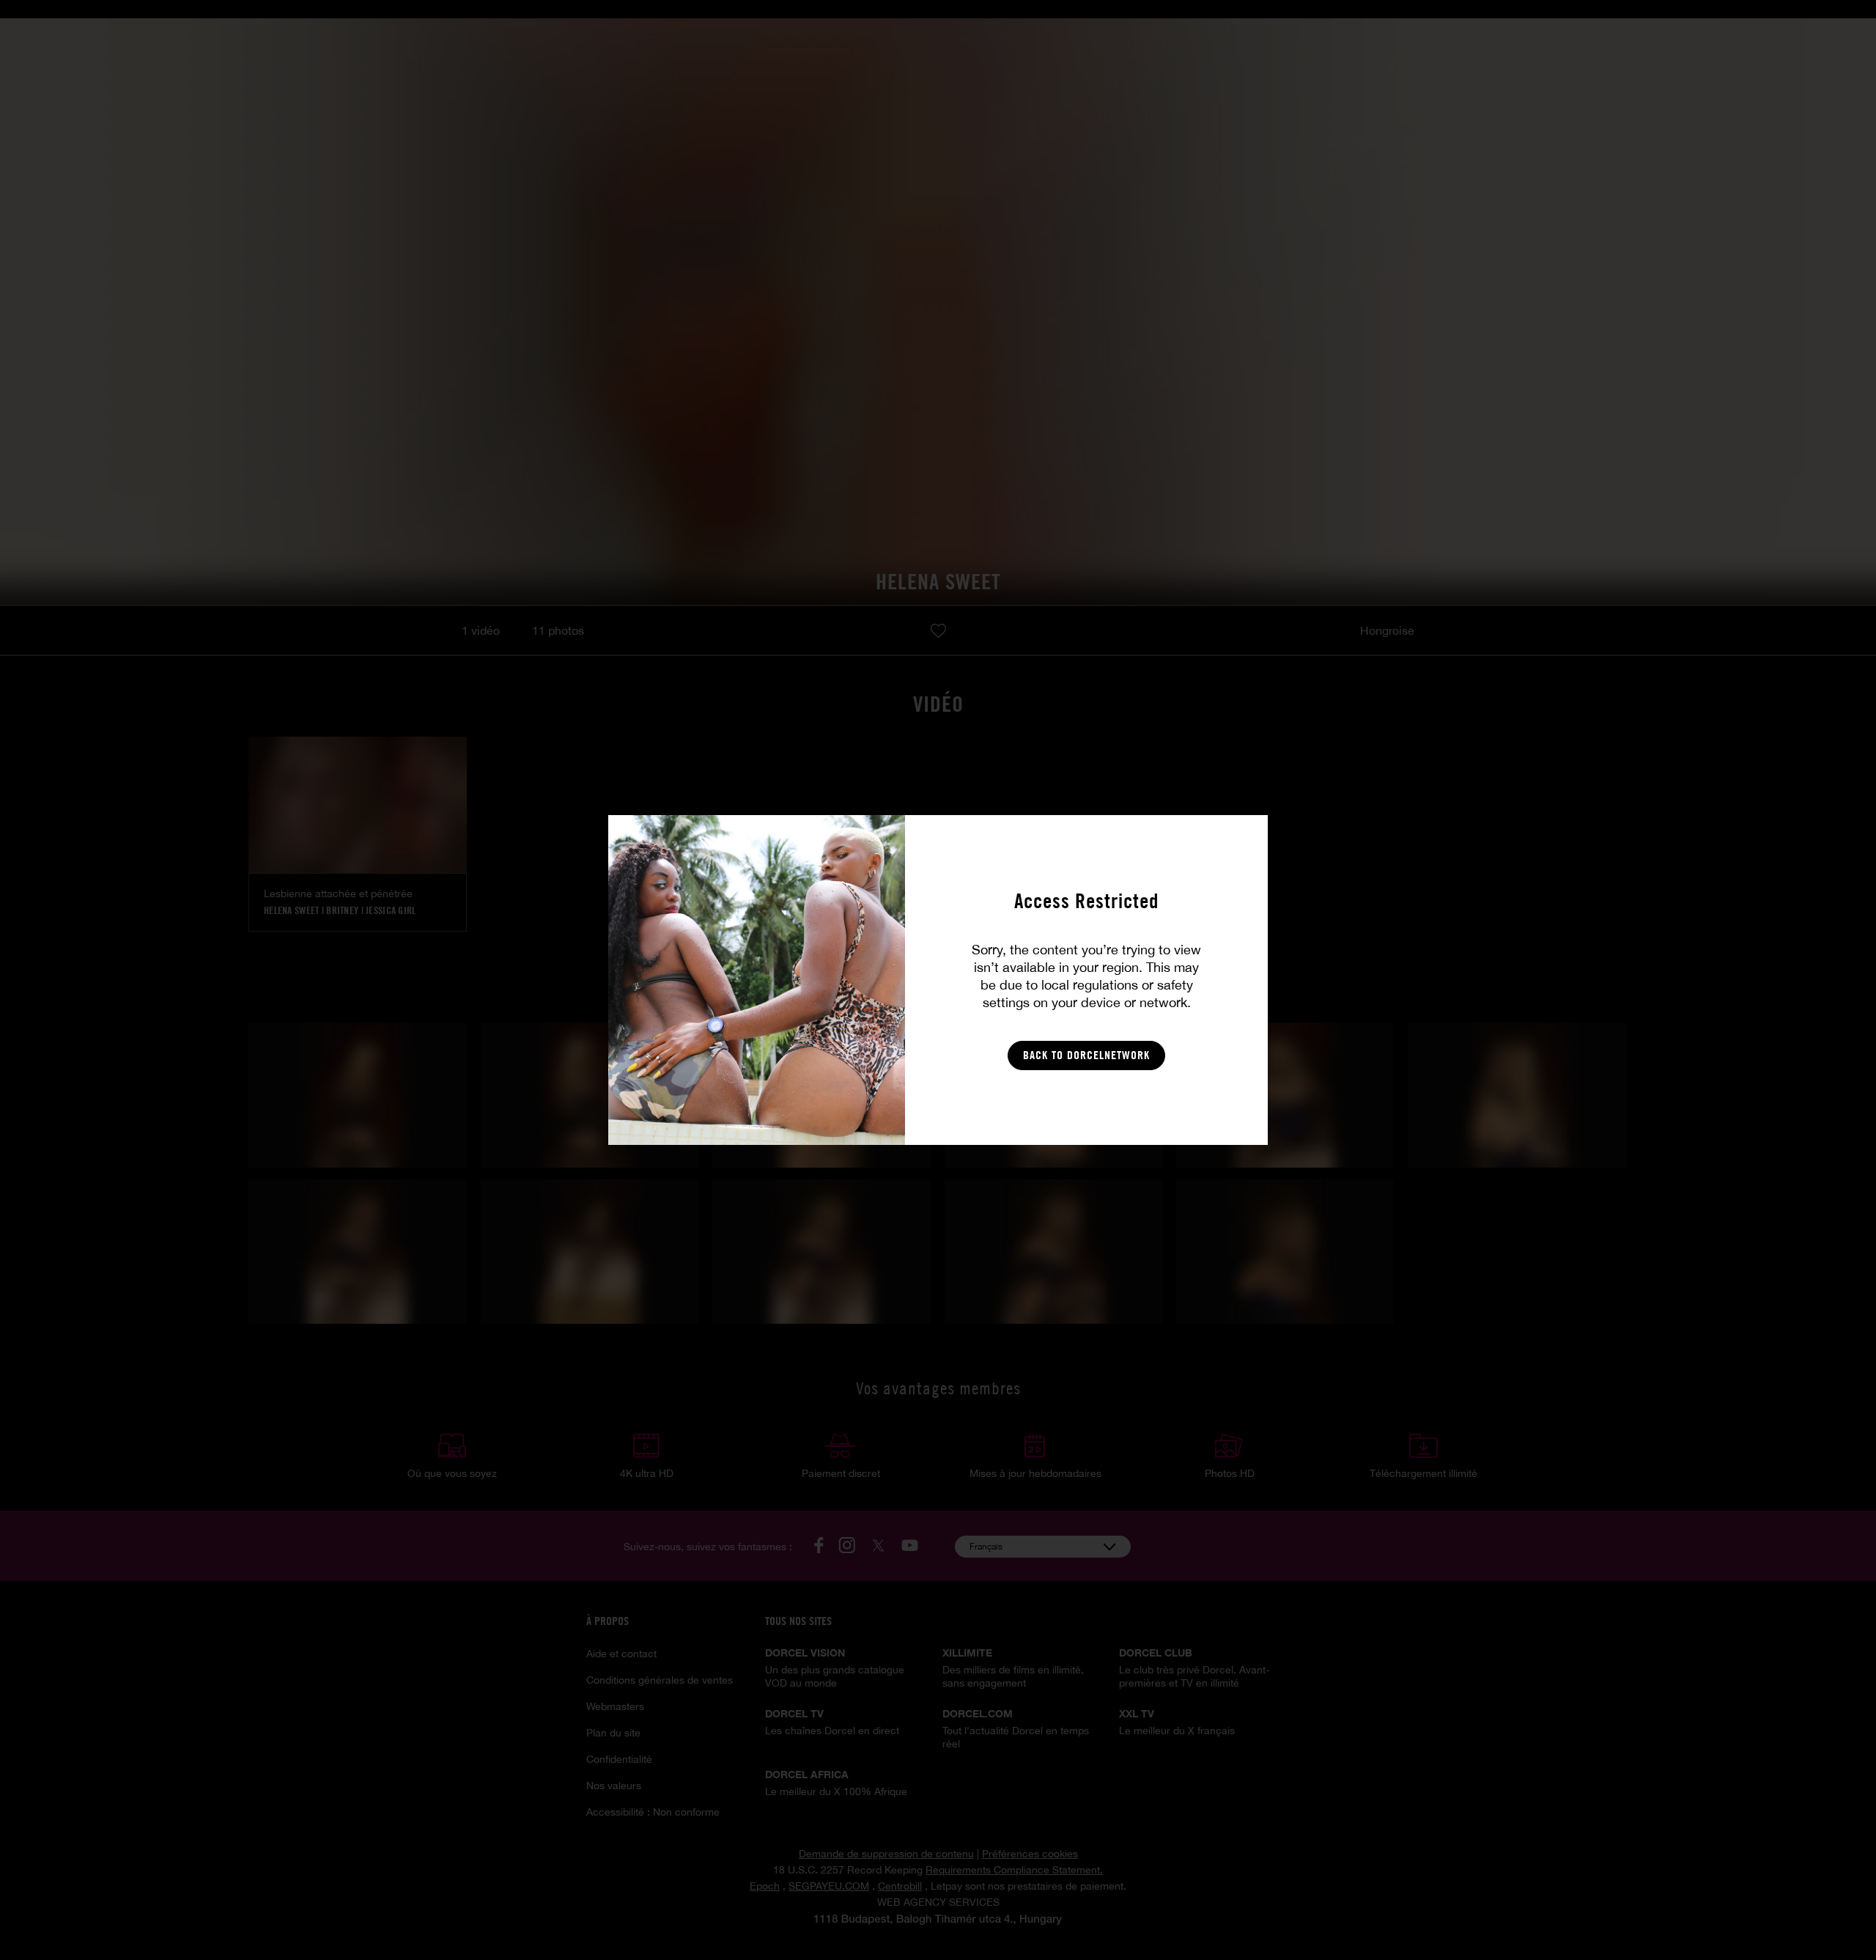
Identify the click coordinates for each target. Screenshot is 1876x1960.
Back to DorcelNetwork (1086, 1055)
